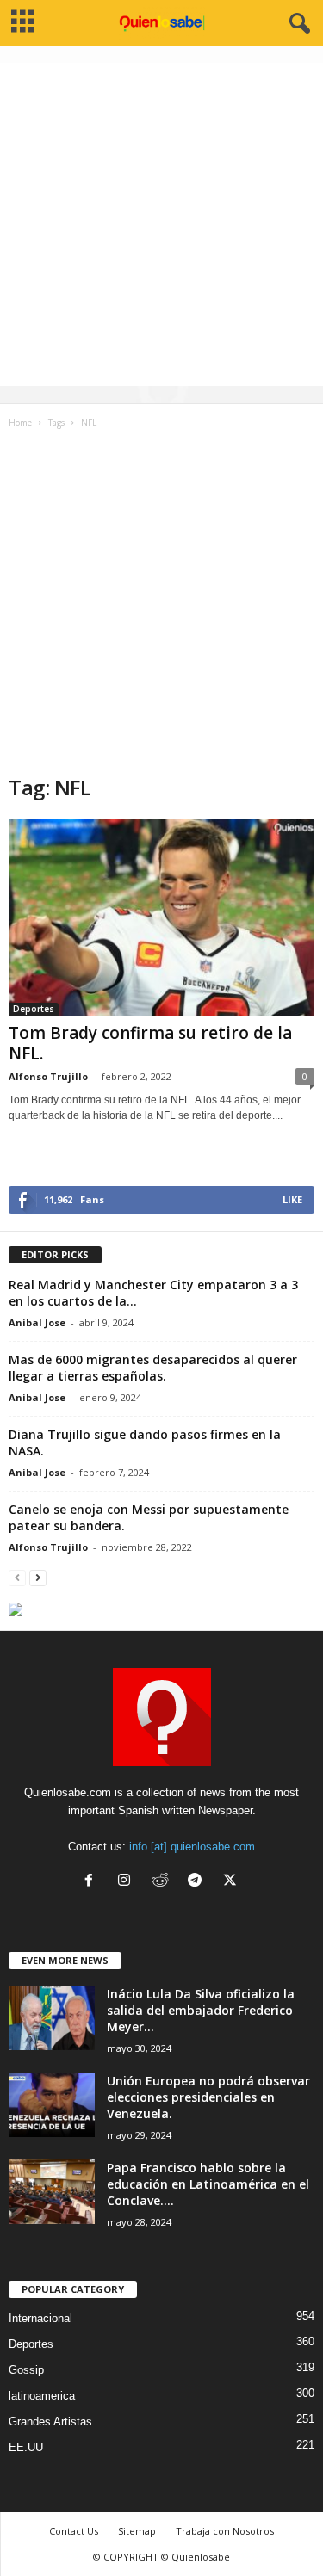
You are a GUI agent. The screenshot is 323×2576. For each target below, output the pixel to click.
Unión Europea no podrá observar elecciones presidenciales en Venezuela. (208, 2097)
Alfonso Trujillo (48, 1076)
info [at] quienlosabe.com (192, 1847)
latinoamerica (42, 2396)
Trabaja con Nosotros (225, 2531)
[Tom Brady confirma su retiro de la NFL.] (161, 917)
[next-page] (38, 1577)
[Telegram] (199, 1882)
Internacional (40, 2318)
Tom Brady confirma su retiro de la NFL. (150, 1043)
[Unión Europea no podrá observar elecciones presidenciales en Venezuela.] (52, 2105)
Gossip (26, 2370)
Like (292, 1199)
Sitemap (137, 2531)
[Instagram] (128, 1882)
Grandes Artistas (50, 2422)
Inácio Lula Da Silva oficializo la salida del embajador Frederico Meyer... (201, 2010)
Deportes (34, 1009)
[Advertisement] (161, 224)
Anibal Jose (37, 1322)
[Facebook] (93, 1882)
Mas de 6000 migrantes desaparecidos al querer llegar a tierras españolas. (153, 1368)
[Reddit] (163, 1882)
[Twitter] (232, 1882)
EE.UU (26, 2447)
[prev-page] (17, 1577)
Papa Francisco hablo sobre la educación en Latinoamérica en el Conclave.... (208, 2184)
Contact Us (74, 2531)
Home (20, 423)
